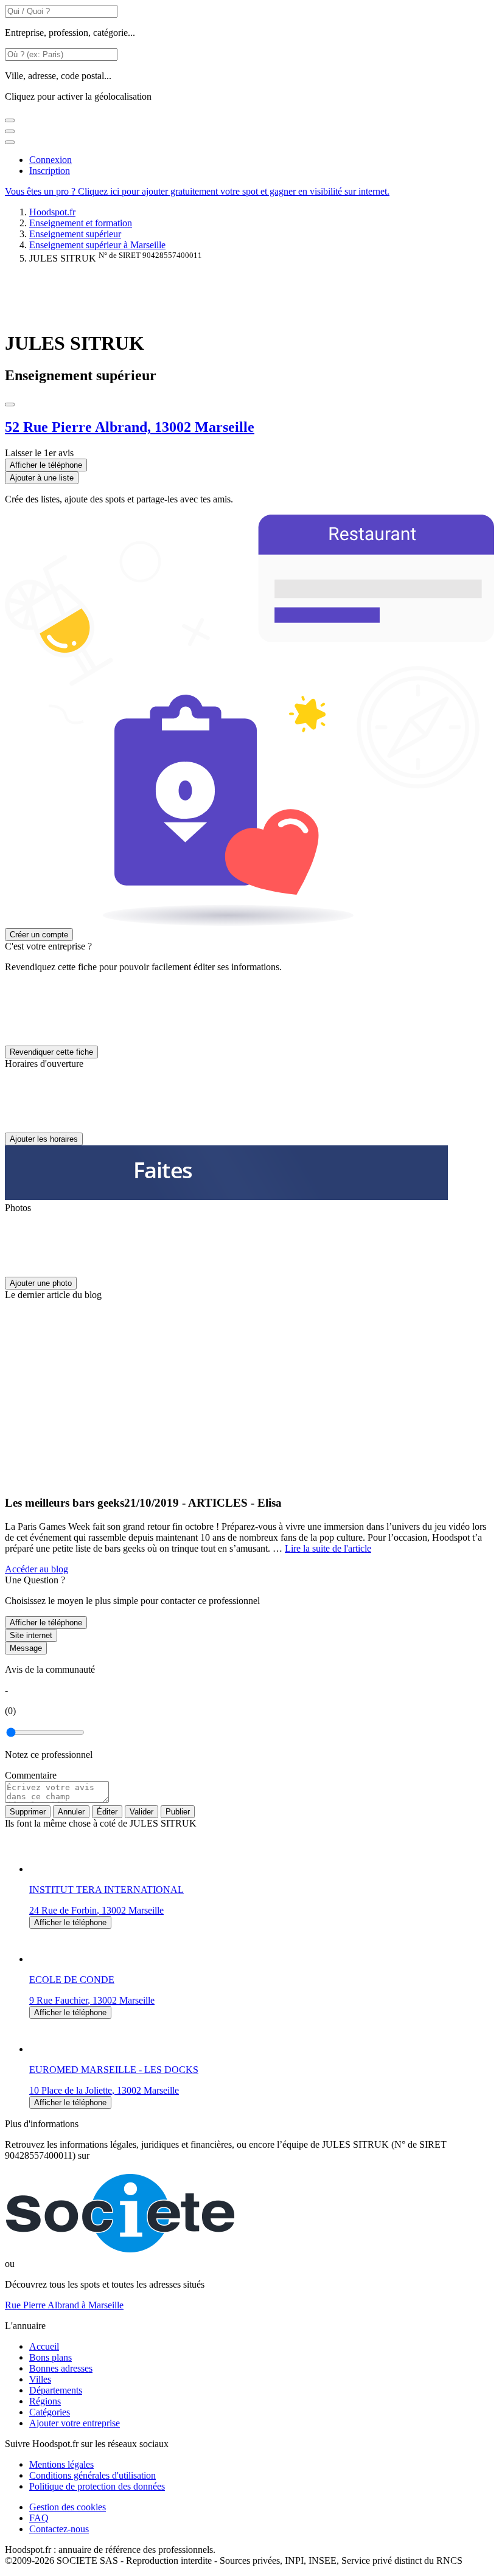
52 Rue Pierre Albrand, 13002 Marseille (130, 427)
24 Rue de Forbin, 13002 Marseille (96, 1910)
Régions (45, 2401)
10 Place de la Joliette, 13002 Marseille (104, 2090)
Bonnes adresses (61, 2368)
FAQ (39, 2518)
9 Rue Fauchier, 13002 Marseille (92, 2000)
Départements (56, 2390)
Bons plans (51, 2357)
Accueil (44, 2346)
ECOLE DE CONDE (72, 1980)
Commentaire (31, 1775)
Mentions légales (61, 2464)
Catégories (50, 2412)
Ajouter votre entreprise (75, 2423)
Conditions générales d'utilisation (92, 2475)
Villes (40, 2379)
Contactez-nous (59, 2529)
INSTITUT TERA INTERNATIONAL (106, 1890)
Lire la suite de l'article (328, 1548)
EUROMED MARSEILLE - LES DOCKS (114, 2070)
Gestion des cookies (68, 2507)
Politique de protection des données (97, 2486)
